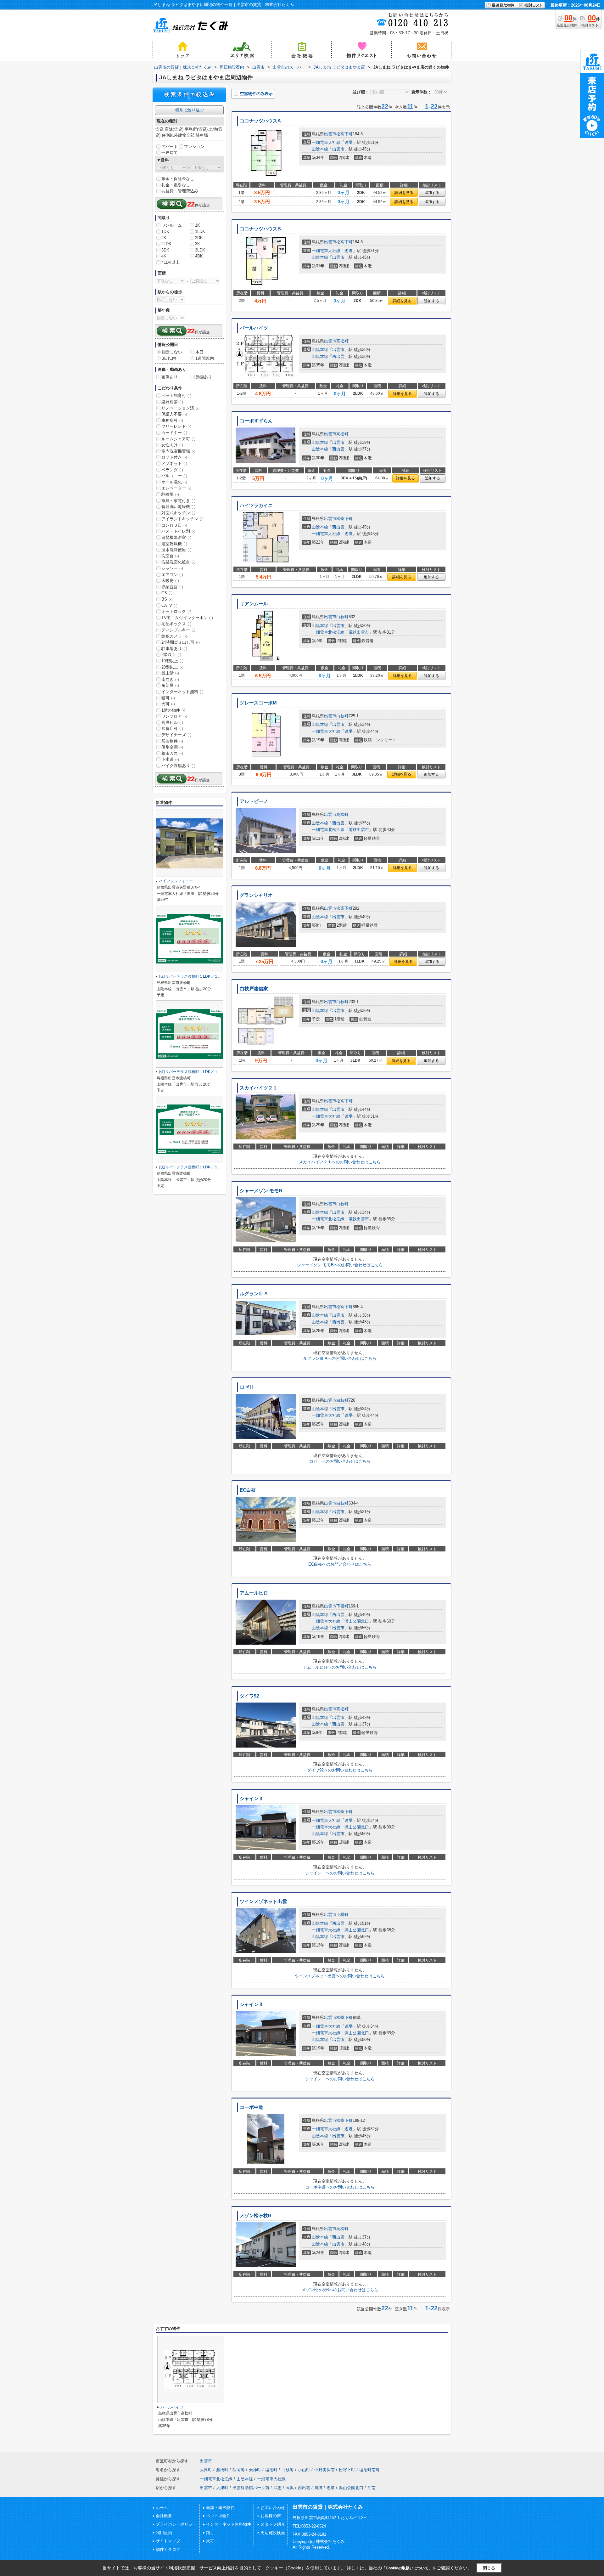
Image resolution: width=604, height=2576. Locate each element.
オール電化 (174, 482)
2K (164, 238)
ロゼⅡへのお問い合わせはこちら (340, 1461)
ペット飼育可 (176, 395)
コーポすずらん (256, 421)
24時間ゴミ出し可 (181, 642)
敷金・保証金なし (178, 179)
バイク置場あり (178, 766)
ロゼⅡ (247, 1387)
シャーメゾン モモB (261, 1191)
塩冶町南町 (369, 2470)
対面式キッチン (178, 513)
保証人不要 (174, 414)
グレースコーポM (258, 703)
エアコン (172, 575)
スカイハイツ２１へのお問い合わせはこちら (340, 1162)
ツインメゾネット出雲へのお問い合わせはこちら (340, 1976)
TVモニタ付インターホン (187, 618)
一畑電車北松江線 (328, 632)
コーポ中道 (252, 2107)
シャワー (172, 568)
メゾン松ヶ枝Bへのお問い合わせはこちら (340, 2290)
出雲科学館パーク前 (251, 2488)
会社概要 (164, 2516)
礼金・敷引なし (176, 185)
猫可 (168, 698)
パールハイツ (254, 328)
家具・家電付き (178, 501)
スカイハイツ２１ (259, 1088)
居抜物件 (172, 741)
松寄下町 (344, 134)
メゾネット (174, 463)
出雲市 (330, 134)
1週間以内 (205, 358)
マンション (194, 147)
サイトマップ (168, 2541)
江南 (372, 2488)
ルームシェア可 (178, 439)
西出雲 (338, 356)
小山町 (304, 2470)
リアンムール (254, 604)
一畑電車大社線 (326, 142)
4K (164, 256)
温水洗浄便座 (176, 550)
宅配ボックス (176, 624)
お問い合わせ (273, 2508)
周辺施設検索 (273, 2533)
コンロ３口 (174, 525)
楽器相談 (172, 402)
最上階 (170, 673)
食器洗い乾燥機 (178, 507)
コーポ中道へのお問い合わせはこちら (340, 2187)
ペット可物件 (218, 2516)
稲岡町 (239, 2470)
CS (167, 593)
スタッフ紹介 (273, 2524)
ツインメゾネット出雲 (263, 1901)
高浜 (290, 2488)
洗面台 (170, 556)
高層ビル (172, 723)
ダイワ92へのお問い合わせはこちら (340, 1770)
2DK (199, 238)
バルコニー (174, 476)
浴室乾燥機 (174, 544)
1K (198, 225)
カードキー (174, 433)
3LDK (200, 250)
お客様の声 (271, 2516)
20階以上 (172, 667)
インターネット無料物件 (229, 2524)
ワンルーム (172, 225)
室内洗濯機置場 (178, 451)
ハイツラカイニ (256, 506)
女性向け (172, 445)
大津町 (206, 2470)
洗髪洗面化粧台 (178, 562)
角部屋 (170, 685)
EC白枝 (248, 1490)
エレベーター (176, 488)
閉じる (489, 2568)
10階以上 (172, 661)
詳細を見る (404, 193)
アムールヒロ (254, 1593)
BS (167, 599)
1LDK (200, 232)
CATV (169, 605)
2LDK (166, 244)
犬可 (168, 704)
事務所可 (172, 420)
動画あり (204, 377)
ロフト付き (174, 457)
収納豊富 (172, 587)
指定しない (172, 352)
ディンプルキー (178, 630)
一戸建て (170, 153)
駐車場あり (174, 649)
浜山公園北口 (357, 1621)
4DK (199, 256)
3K (198, 244)
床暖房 (170, 581)
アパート (170, 147)
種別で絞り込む (190, 110)
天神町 (255, 2470)
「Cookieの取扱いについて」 (407, 2568)
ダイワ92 (249, 1696)
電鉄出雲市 (359, 632)
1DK (165, 232)
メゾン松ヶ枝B (256, 2216)
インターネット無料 (182, 692)
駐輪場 (170, 494)
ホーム (162, 2508)
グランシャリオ (256, 895)
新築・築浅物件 (220, 2508)
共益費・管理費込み (180, 191)
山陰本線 (320, 149)
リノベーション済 (180, 408)
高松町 (342, 341)
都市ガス (172, 753)
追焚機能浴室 (176, 537)
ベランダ (172, 470)
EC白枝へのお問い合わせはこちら (340, 1564)
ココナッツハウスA (260, 121)
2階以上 (171, 655)
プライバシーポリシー (176, 2524)
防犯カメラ (174, 636)
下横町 (342, 1606)
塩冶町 (271, 2470)
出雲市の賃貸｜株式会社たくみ (328, 2507)
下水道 (170, 759)
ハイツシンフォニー (176, 881)
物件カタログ (168, 2549)
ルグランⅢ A (254, 1294)
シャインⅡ (252, 1799)
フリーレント (176, 426)
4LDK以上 (171, 262)
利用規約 (164, 2533)
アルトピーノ (254, 801)
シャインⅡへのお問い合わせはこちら (340, 1873)
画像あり (170, 377)
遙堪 (349, 142)
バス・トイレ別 (178, 531)
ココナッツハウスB (260, 229)
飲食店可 (172, 729)
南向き (170, 679)
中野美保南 (324, 2470)
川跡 (318, 2488)
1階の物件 (173, 710)
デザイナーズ (176, 735)
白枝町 (342, 617)
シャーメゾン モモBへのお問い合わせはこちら (340, 1265)
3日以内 (169, 358)
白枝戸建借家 (254, 989)
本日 (199, 352)
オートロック (176, 611)
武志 (277, 2488)
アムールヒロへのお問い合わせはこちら (340, 1667)
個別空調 (172, 747)
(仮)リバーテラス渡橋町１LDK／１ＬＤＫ (194, 976)
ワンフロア (174, 716)
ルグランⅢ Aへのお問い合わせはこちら (340, 1358)
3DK (165, 250)
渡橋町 (222, 2470)
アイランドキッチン (182, 519)
